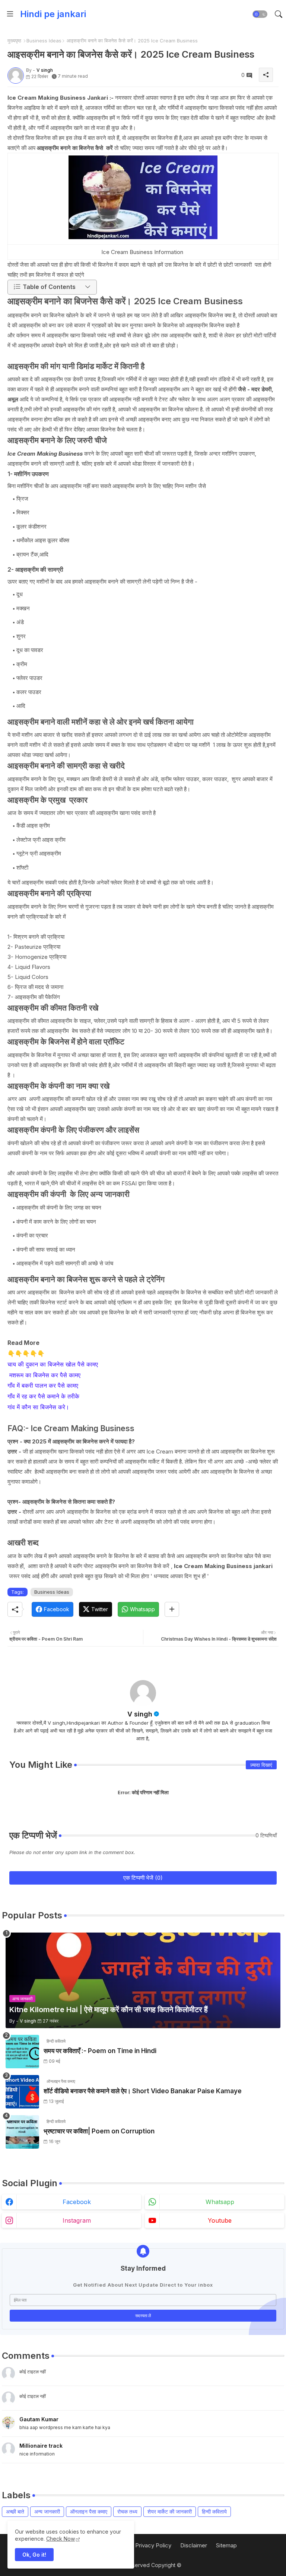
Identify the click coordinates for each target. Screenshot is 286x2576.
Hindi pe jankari (53, 14)
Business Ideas (44, 41)
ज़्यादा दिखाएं (261, 1765)
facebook (77, 2202)
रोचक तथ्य (127, 2511)
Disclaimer (194, 2545)
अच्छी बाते (15, 2511)
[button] (260, 14)
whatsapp (220, 2202)
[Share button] (172, 1609)
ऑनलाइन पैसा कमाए (89, 2511)
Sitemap (226, 2545)
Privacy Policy (153, 2545)
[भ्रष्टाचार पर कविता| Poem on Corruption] (22, 2132)
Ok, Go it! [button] (34, 2555)
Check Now (61, 2539)
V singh (140, 1714)
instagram (77, 2220)
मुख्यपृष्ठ (14, 41)
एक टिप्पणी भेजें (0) (143, 1878)
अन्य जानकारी (47, 2511)
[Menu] (10, 14)
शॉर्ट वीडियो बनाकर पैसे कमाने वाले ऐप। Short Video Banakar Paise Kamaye (143, 2091)
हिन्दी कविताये (214, 2511)
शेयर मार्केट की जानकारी (170, 2511)
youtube (220, 2220)
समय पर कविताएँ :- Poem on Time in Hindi (100, 2051)
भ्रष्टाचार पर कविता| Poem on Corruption (99, 2131)
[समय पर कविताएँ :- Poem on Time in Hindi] (22, 2052)
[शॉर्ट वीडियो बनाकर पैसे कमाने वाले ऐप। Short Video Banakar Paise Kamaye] (22, 2092)
